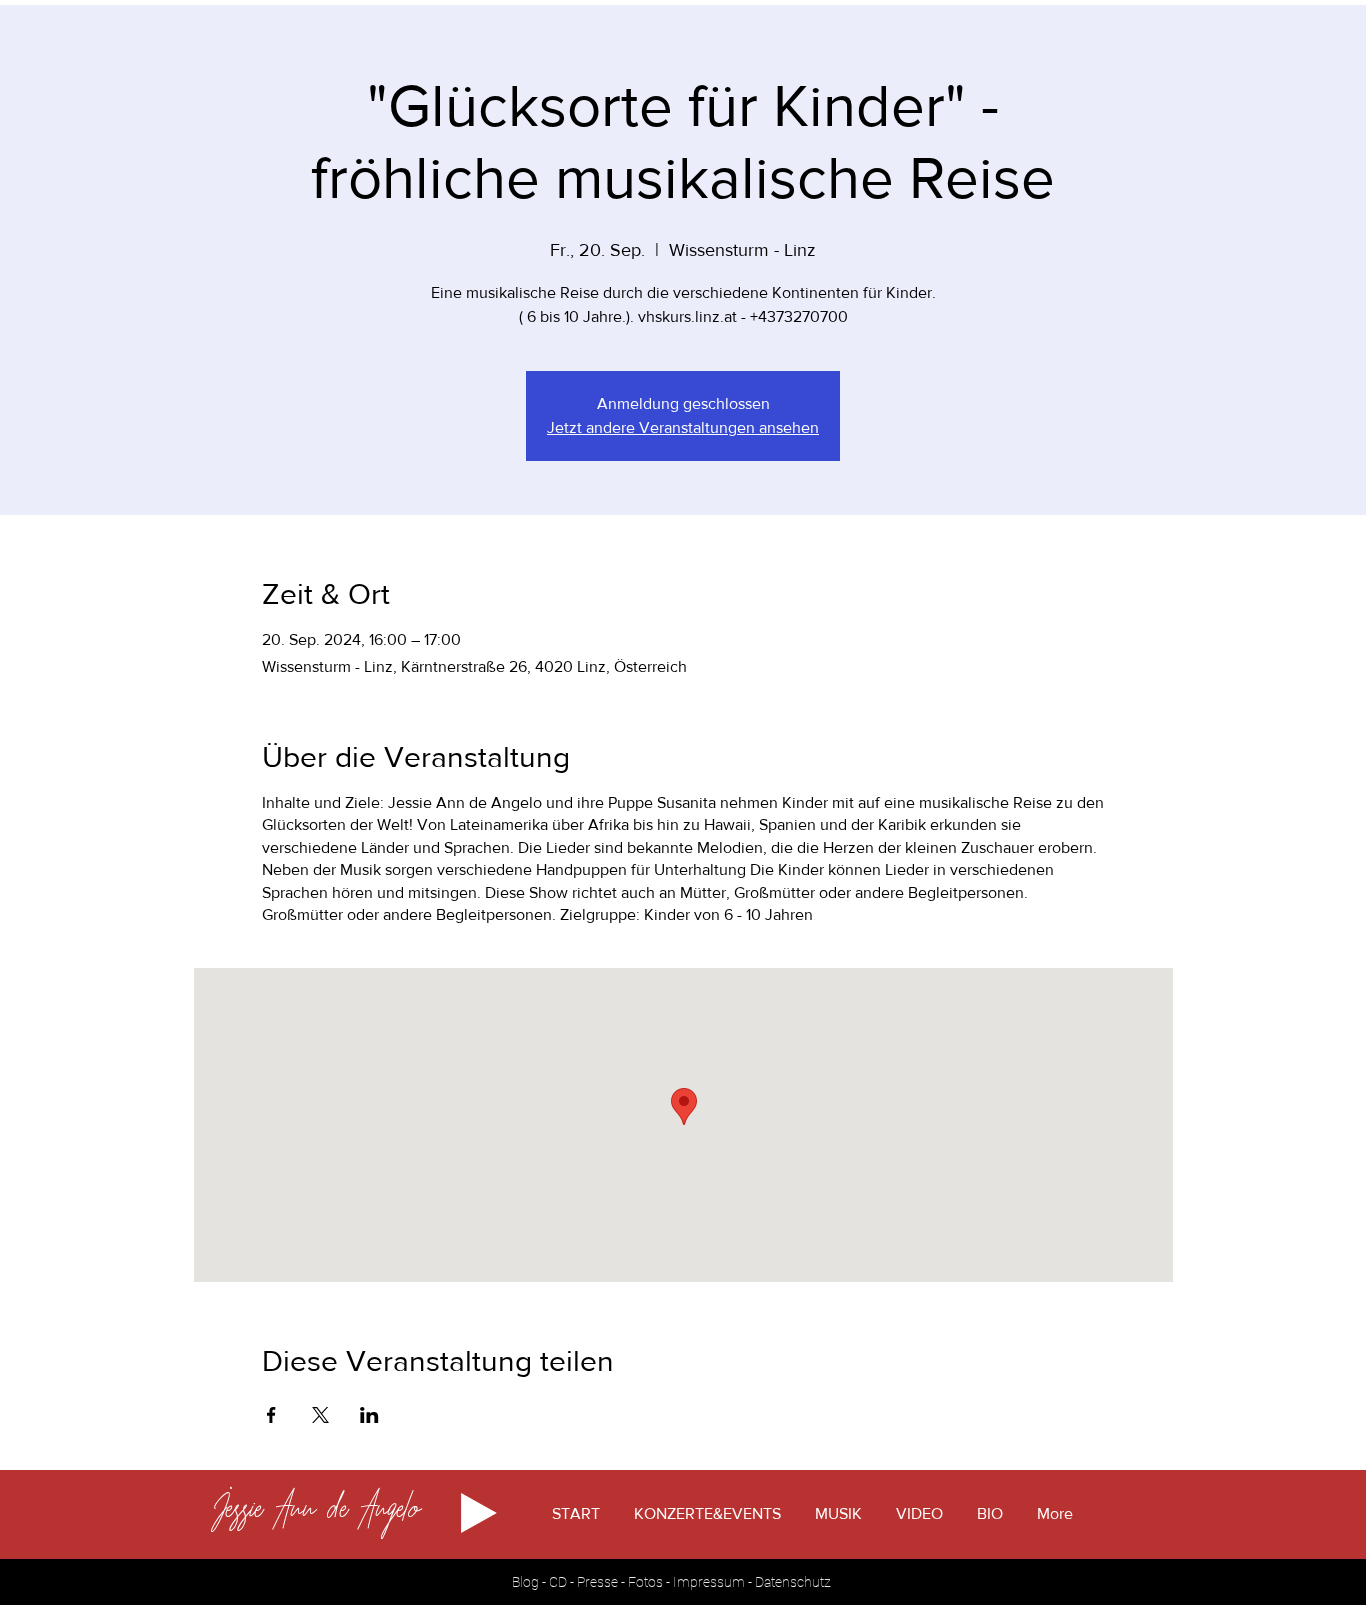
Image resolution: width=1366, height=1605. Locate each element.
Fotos (645, 1582)
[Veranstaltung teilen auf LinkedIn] (369, 1415)
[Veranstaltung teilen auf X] (320, 1415)
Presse (599, 1582)
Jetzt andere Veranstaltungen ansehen (683, 427)
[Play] (479, 1513)
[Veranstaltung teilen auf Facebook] (271, 1415)
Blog (527, 1582)
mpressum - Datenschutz (754, 1582)
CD (558, 1582)
